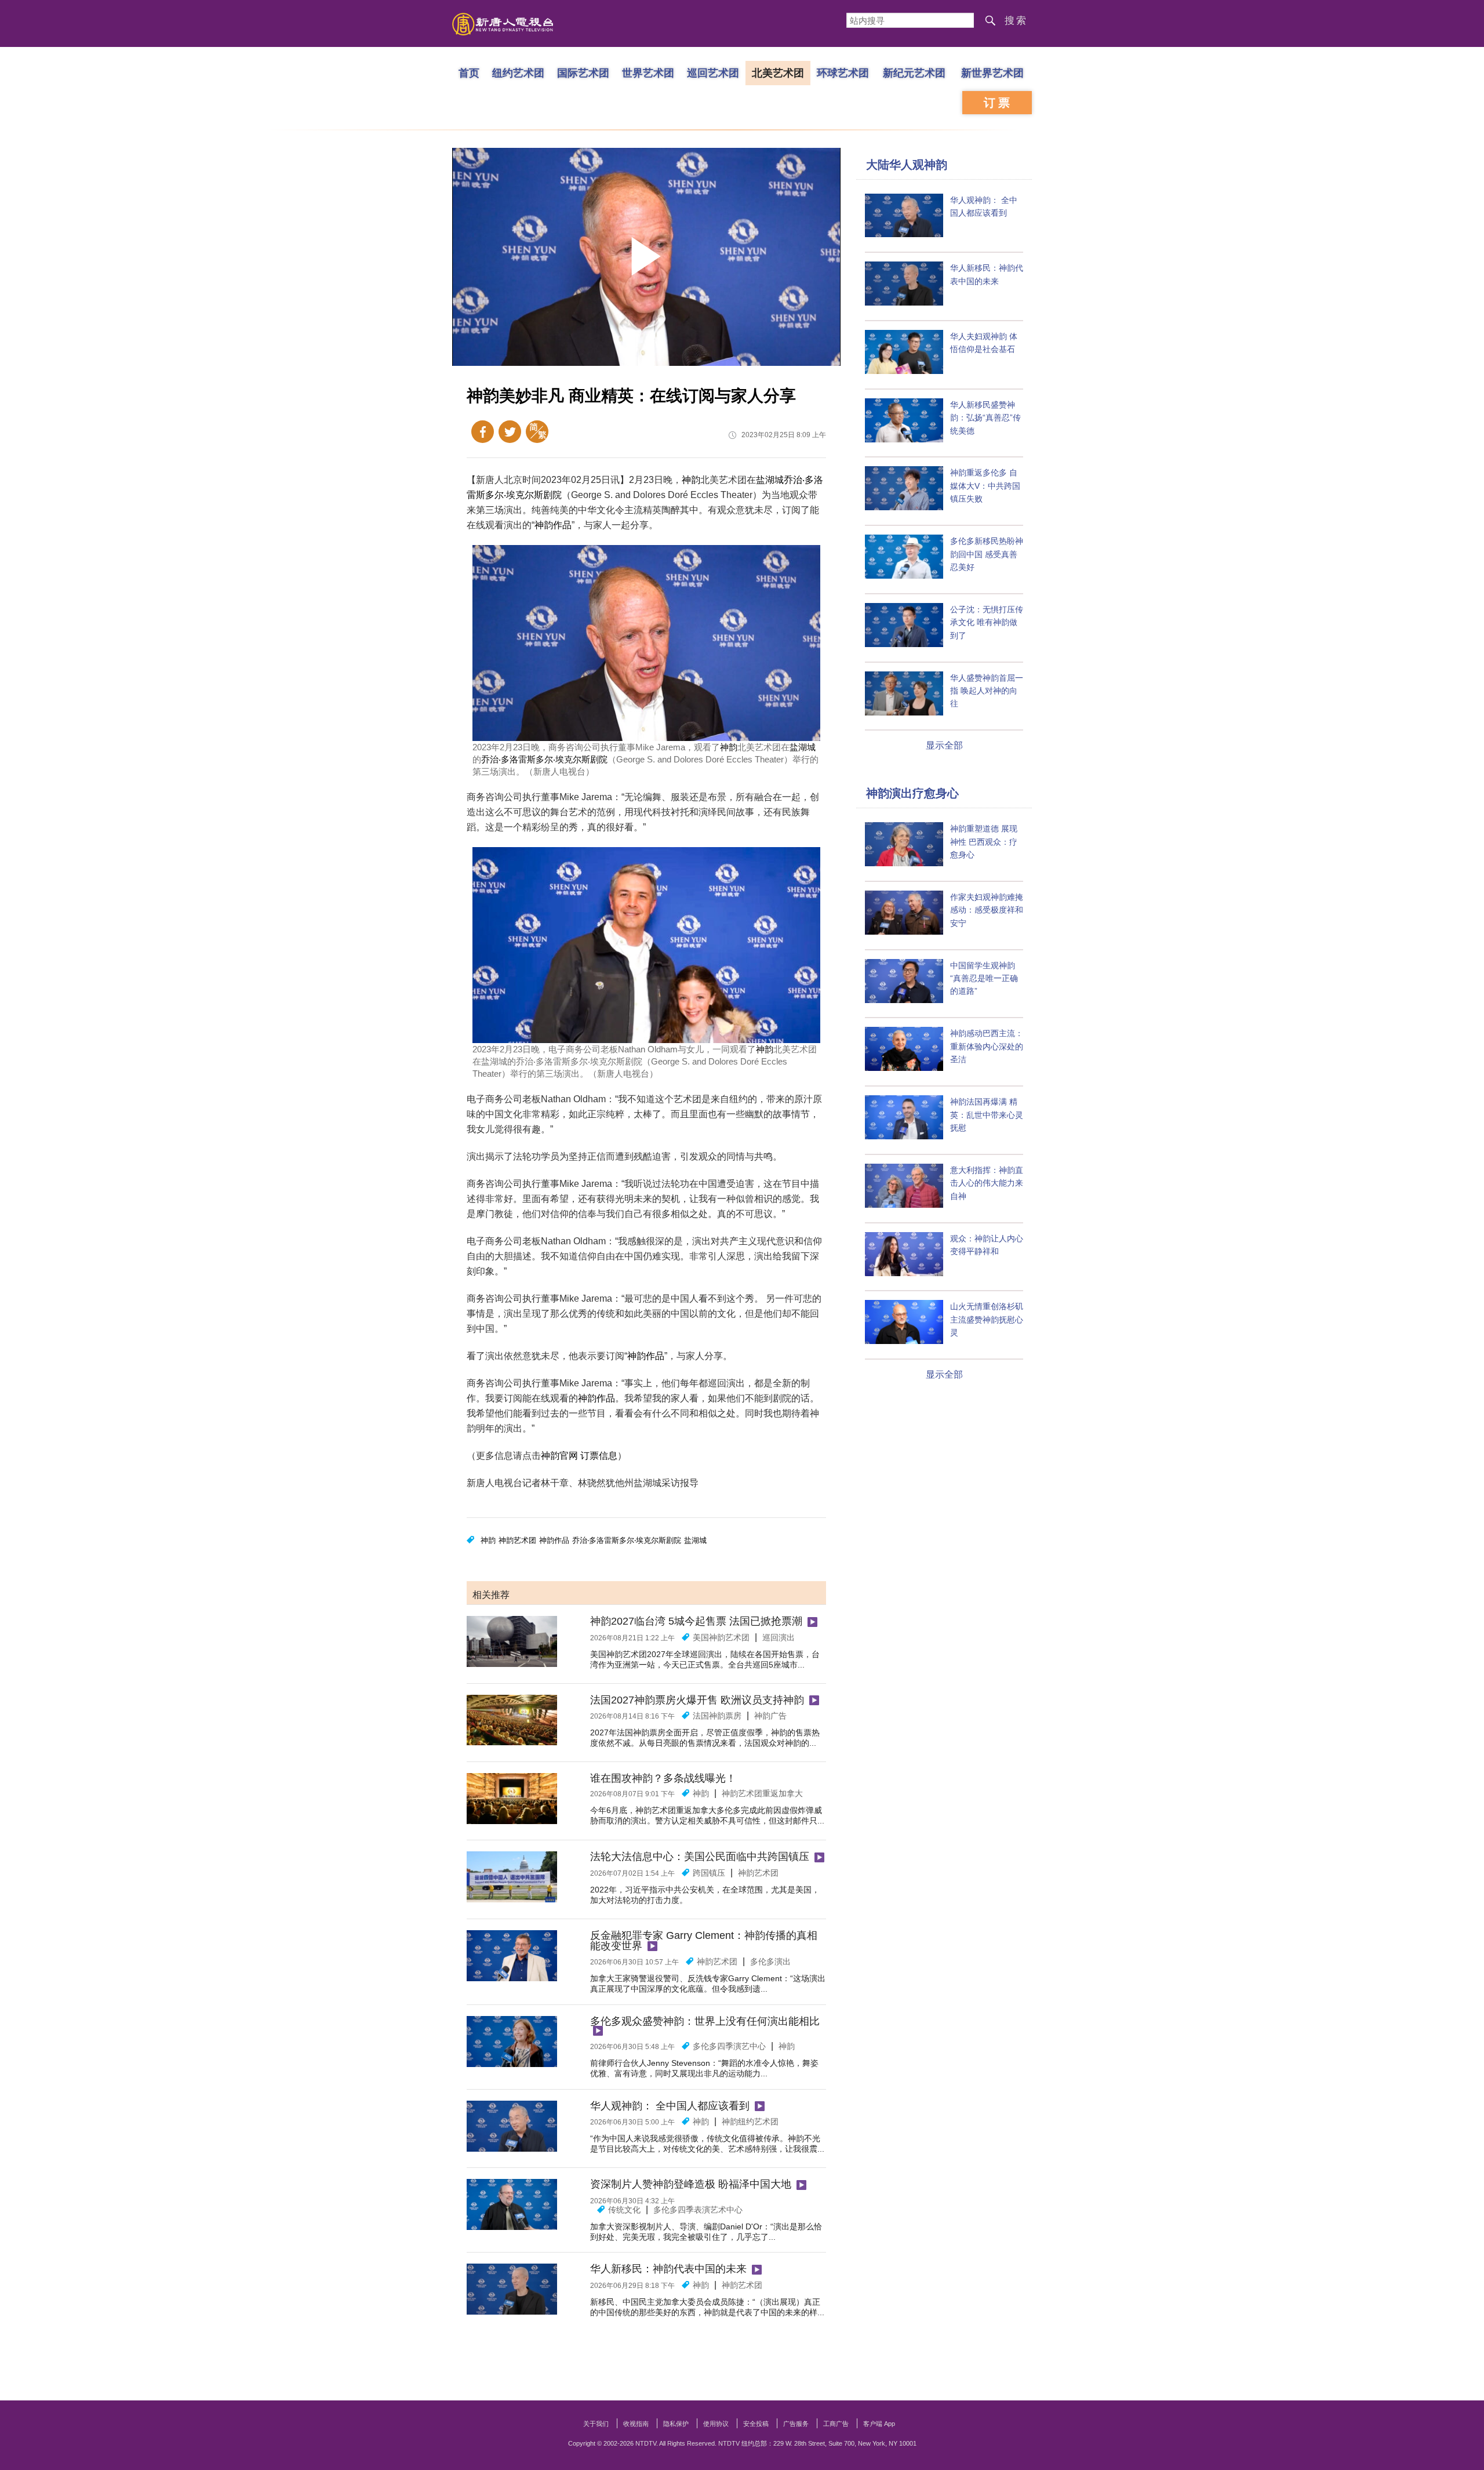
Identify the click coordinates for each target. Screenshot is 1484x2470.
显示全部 (944, 745)
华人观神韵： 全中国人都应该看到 (670, 2106)
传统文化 (624, 2210)
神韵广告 (770, 1716)
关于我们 (596, 2424)
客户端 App (879, 2424)
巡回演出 (779, 1637)
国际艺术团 (583, 72)
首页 (469, 72)
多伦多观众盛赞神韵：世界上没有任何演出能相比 (705, 2021)
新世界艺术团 (992, 72)
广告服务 (796, 2424)
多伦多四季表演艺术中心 (698, 2210)
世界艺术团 (648, 72)
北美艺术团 (778, 72)
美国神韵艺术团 (721, 1637)
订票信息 (599, 1456)
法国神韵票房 (717, 1716)
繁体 (537, 432)
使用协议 (716, 2424)
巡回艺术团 (713, 72)
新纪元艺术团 (914, 72)
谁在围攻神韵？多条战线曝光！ (663, 1778)
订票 (998, 103)
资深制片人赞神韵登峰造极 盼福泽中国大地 (691, 2184)
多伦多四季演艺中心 (729, 2046)
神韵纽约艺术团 (750, 2122)
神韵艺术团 (517, 1540)
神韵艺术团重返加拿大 (762, 1793)
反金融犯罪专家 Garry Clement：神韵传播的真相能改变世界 (704, 1941)
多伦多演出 (770, 1962)
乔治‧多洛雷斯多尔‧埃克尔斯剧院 (544, 759)
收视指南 (636, 2424)
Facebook (483, 432)
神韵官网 (559, 1456)
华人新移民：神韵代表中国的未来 (668, 2269)
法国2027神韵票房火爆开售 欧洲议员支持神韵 (697, 1700)
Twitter (510, 432)
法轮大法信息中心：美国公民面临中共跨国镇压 (700, 1857)
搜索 (1016, 21)
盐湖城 (770, 480)
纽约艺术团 (518, 72)
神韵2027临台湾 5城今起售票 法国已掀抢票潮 (696, 1621)
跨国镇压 (709, 1873)
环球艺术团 (843, 72)
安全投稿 (756, 2424)
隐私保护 (676, 2424)
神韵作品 (553, 525)
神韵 (691, 480)
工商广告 (836, 2424)
